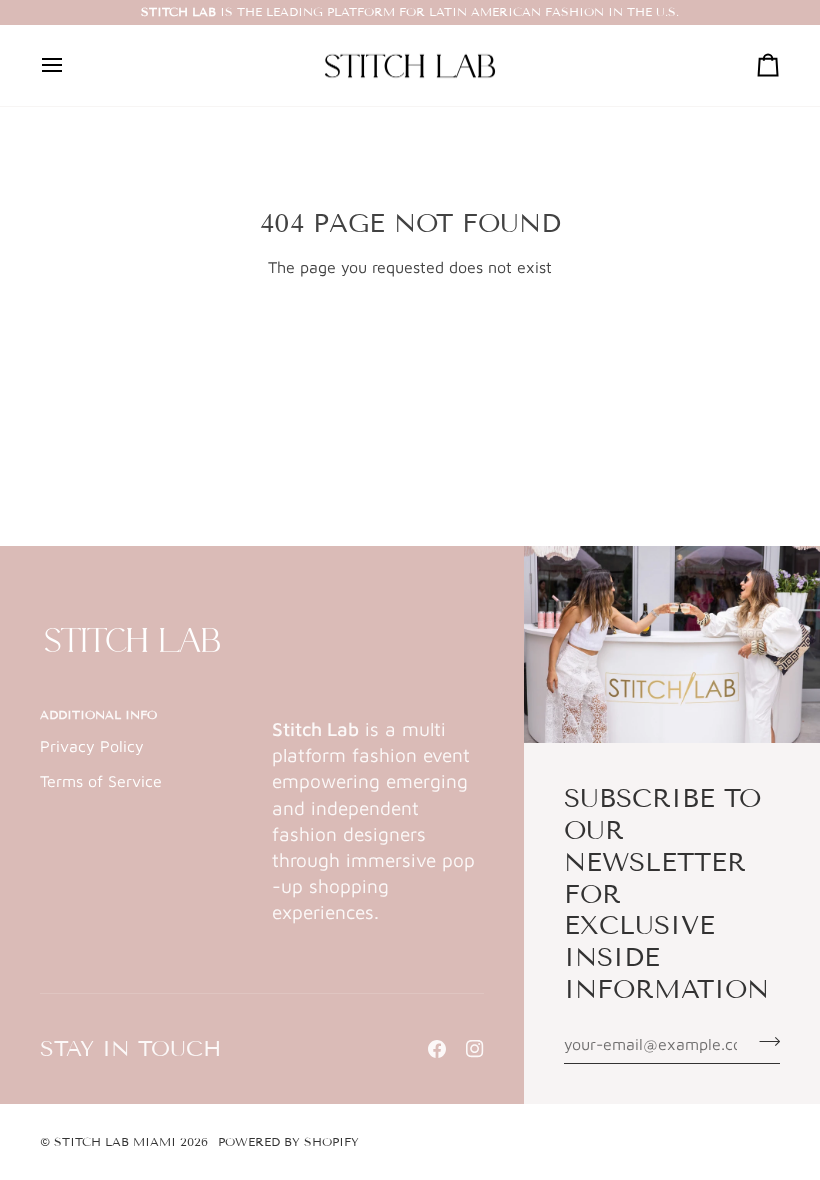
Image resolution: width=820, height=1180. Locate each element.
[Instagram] (475, 1049)
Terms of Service (101, 781)
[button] (378, 711)
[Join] (763, 1041)
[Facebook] (437, 1049)
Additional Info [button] (98, 714)
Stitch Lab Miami (115, 1141)
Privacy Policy (92, 746)
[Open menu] (70, 66)
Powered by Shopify (288, 1141)
